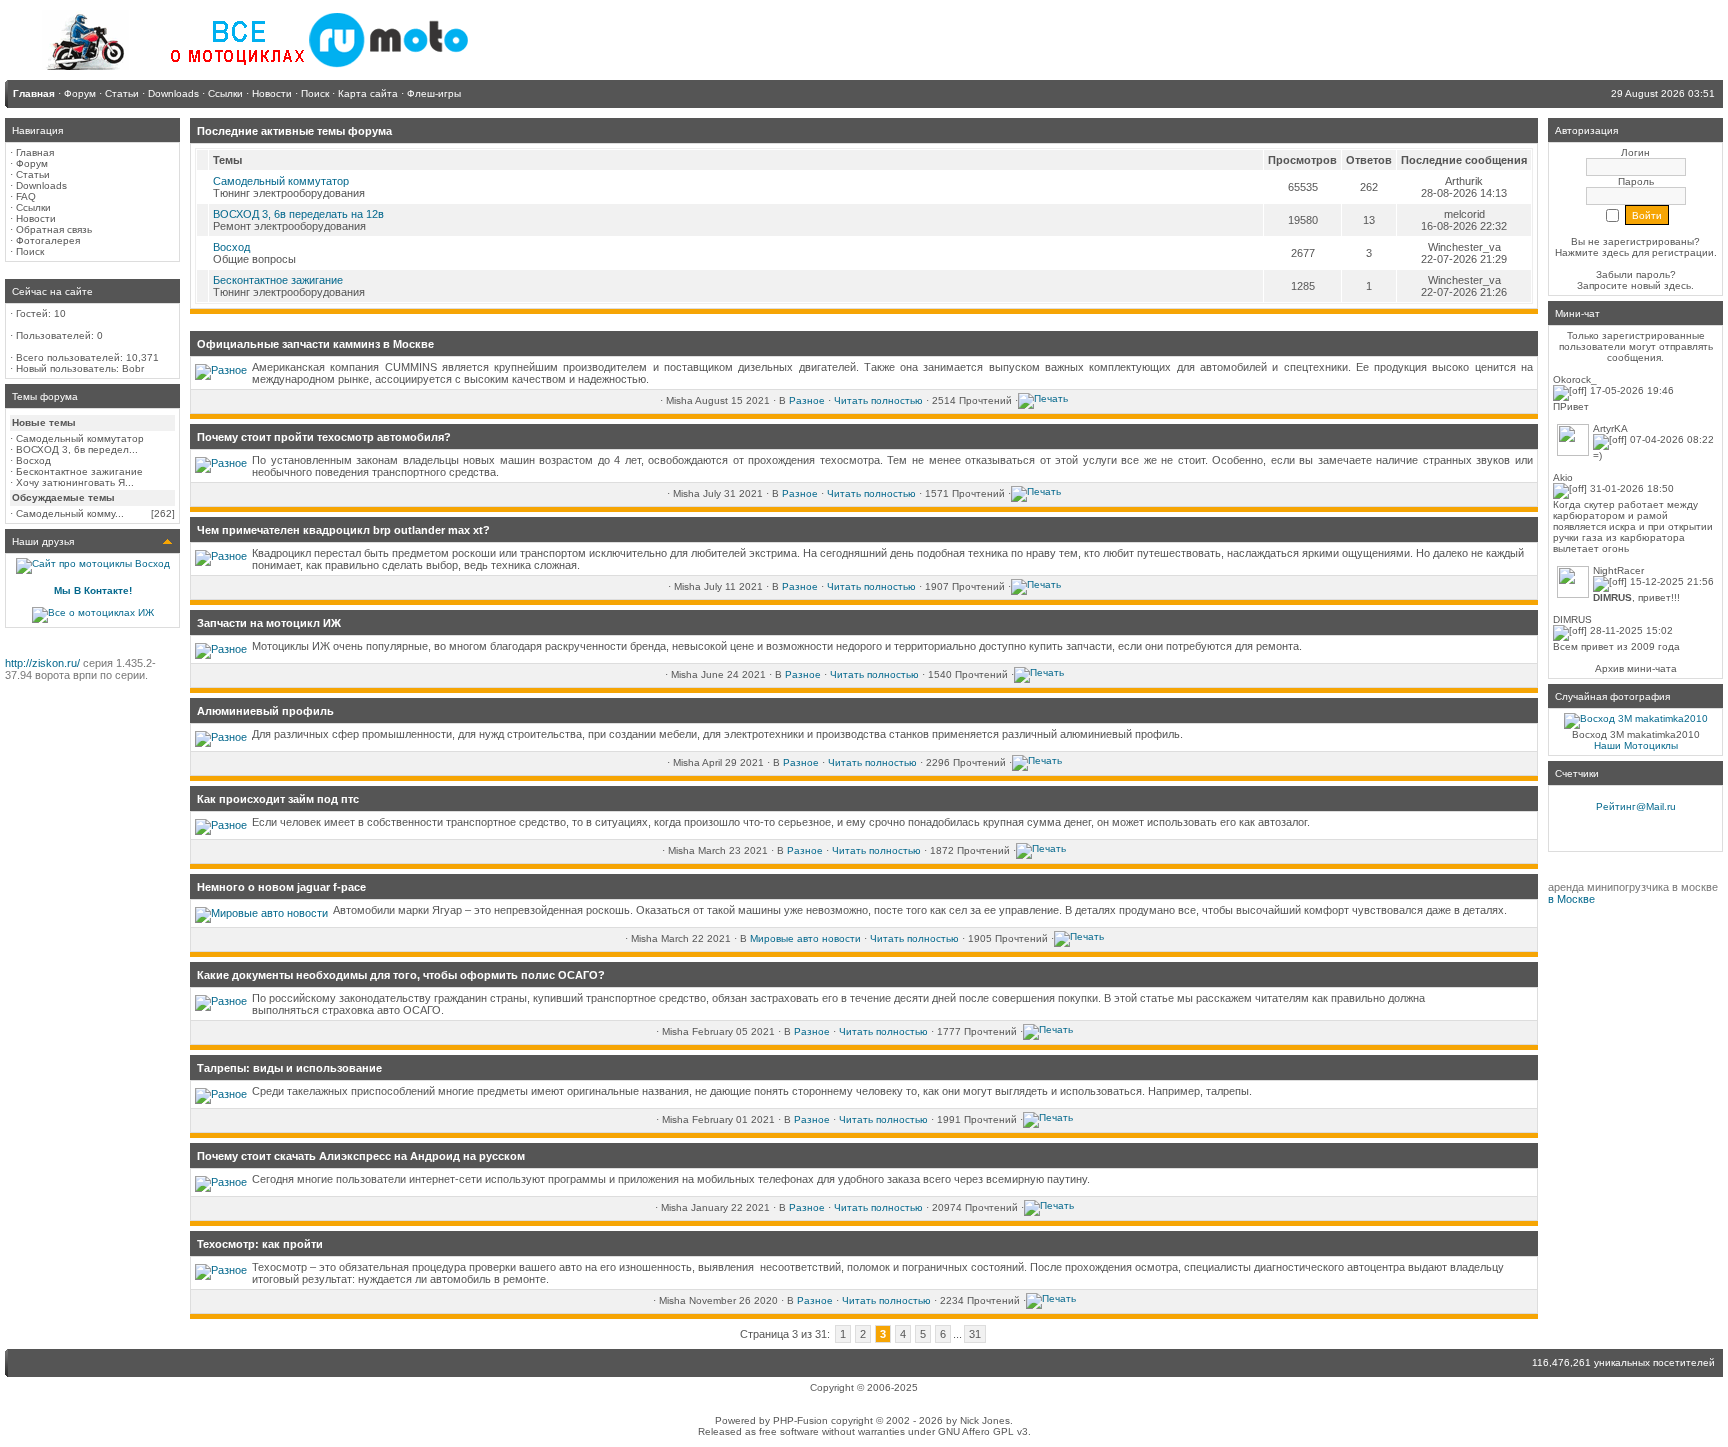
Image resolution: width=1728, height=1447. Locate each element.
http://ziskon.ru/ (42, 663)
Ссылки (33, 207)
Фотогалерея (48, 240)
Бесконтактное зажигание (79, 471)
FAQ (26, 196)
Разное (807, 400)
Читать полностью (878, 400)
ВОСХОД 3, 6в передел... (77, 449)
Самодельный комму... (70, 513)
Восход (33, 460)
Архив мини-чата (1636, 668)
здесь (1677, 285)
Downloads (41, 185)
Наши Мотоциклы (1636, 745)
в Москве (1571, 899)
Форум (32, 163)
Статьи (33, 174)
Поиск (30, 251)
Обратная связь (54, 229)
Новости (36, 218)
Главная (35, 152)
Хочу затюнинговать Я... (75, 482)
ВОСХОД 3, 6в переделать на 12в (298, 214)
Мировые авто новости (805, 938)
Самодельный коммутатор (80, 438)
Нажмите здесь (1592, 252)
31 (975, 1334)
